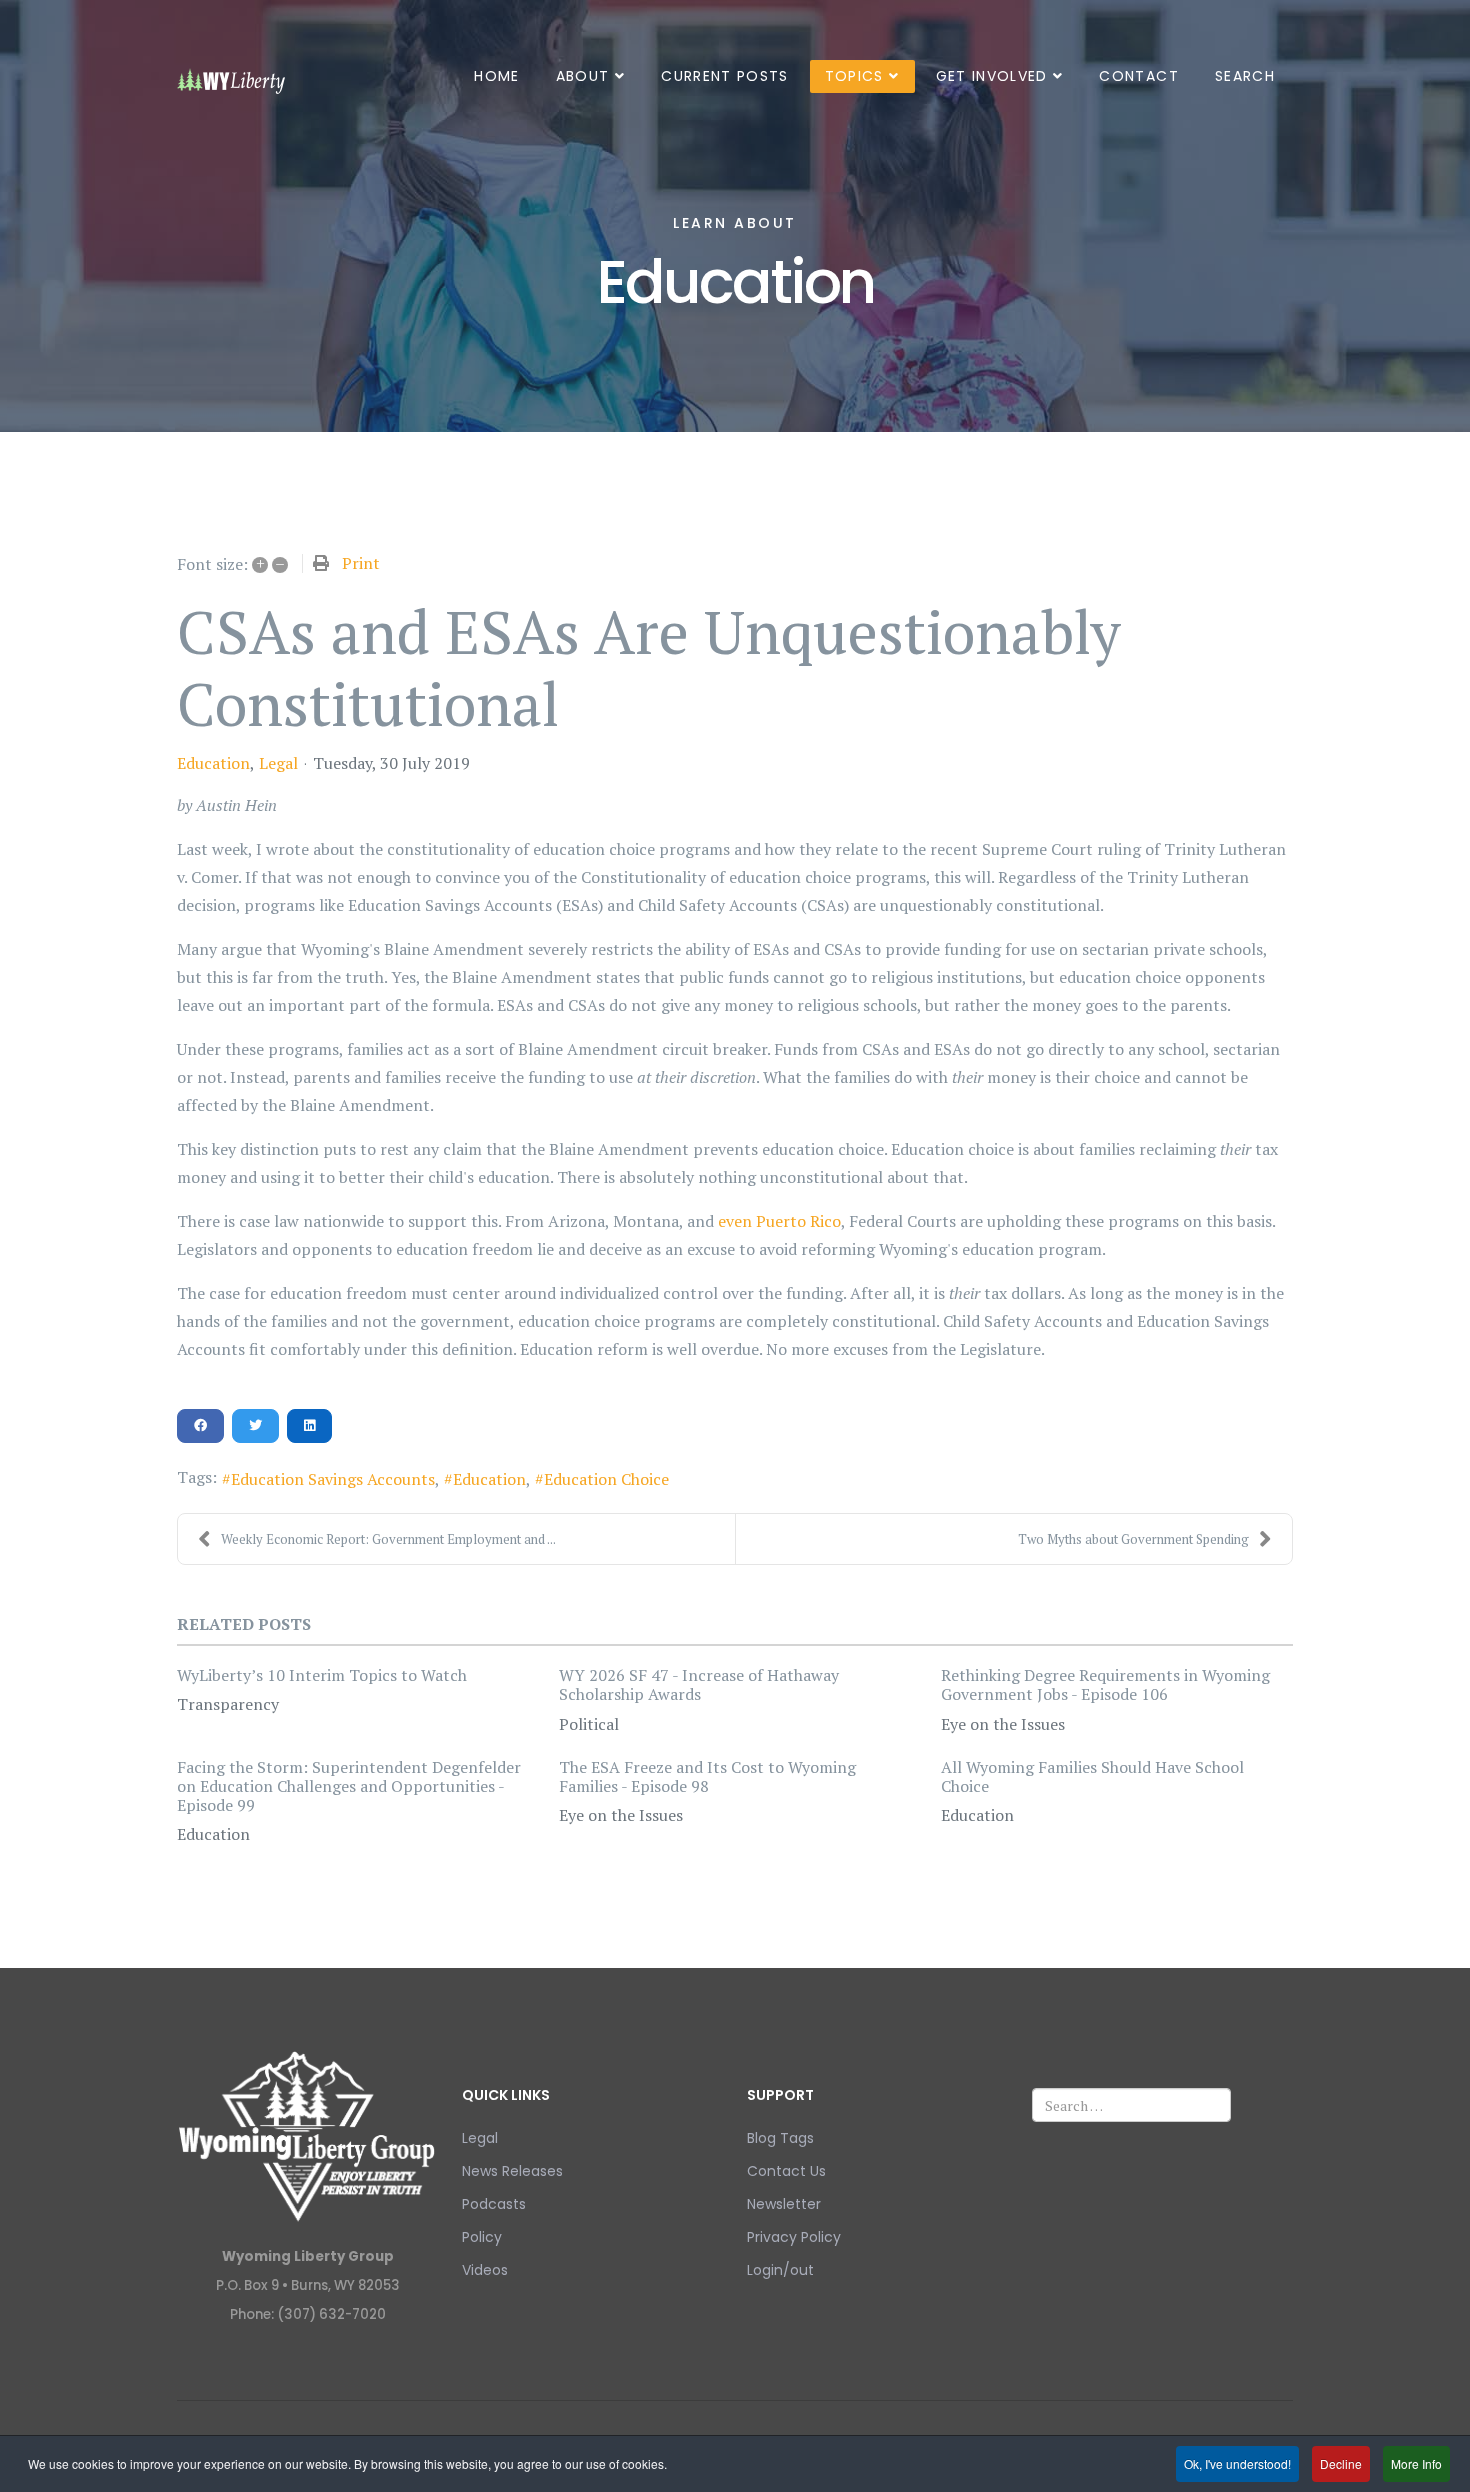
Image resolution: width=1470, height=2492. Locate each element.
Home (496, 76)
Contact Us (786, 2171)
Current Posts (725, 76)
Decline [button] (1341, 2463)
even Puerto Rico (779, 1221)
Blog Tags (780, 2138)
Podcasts (494, 2204)
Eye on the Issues (1003, 1724)
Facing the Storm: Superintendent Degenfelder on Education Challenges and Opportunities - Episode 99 (349, 1786)
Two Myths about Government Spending (1133, 1539)
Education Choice (606, 1479)
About (583, 76)
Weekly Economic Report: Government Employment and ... (388, 1539)
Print (361, 563)
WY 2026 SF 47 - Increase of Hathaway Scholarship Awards (699, 1684)
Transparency (228, 1704)
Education (213, 763)
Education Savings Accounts (333, 1479)
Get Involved (992, 76)
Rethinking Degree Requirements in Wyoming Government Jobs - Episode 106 (1105, 1684)
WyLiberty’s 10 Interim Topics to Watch (322, 1675)
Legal (278, 763)
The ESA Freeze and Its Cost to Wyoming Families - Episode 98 (707, 1776)
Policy (482, 2237)
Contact (1138, 76)
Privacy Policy (794, 2237)
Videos (485, 2270)
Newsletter (784, 2204)
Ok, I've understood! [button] (1237, 2463)
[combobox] (1131, 2105)
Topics (854, 76)
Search (1245, 76)
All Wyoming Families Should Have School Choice (1092, 1776)
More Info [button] (1416, 2463)
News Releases (512, 2171)
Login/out (780, 2270)
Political (589, 1724)
